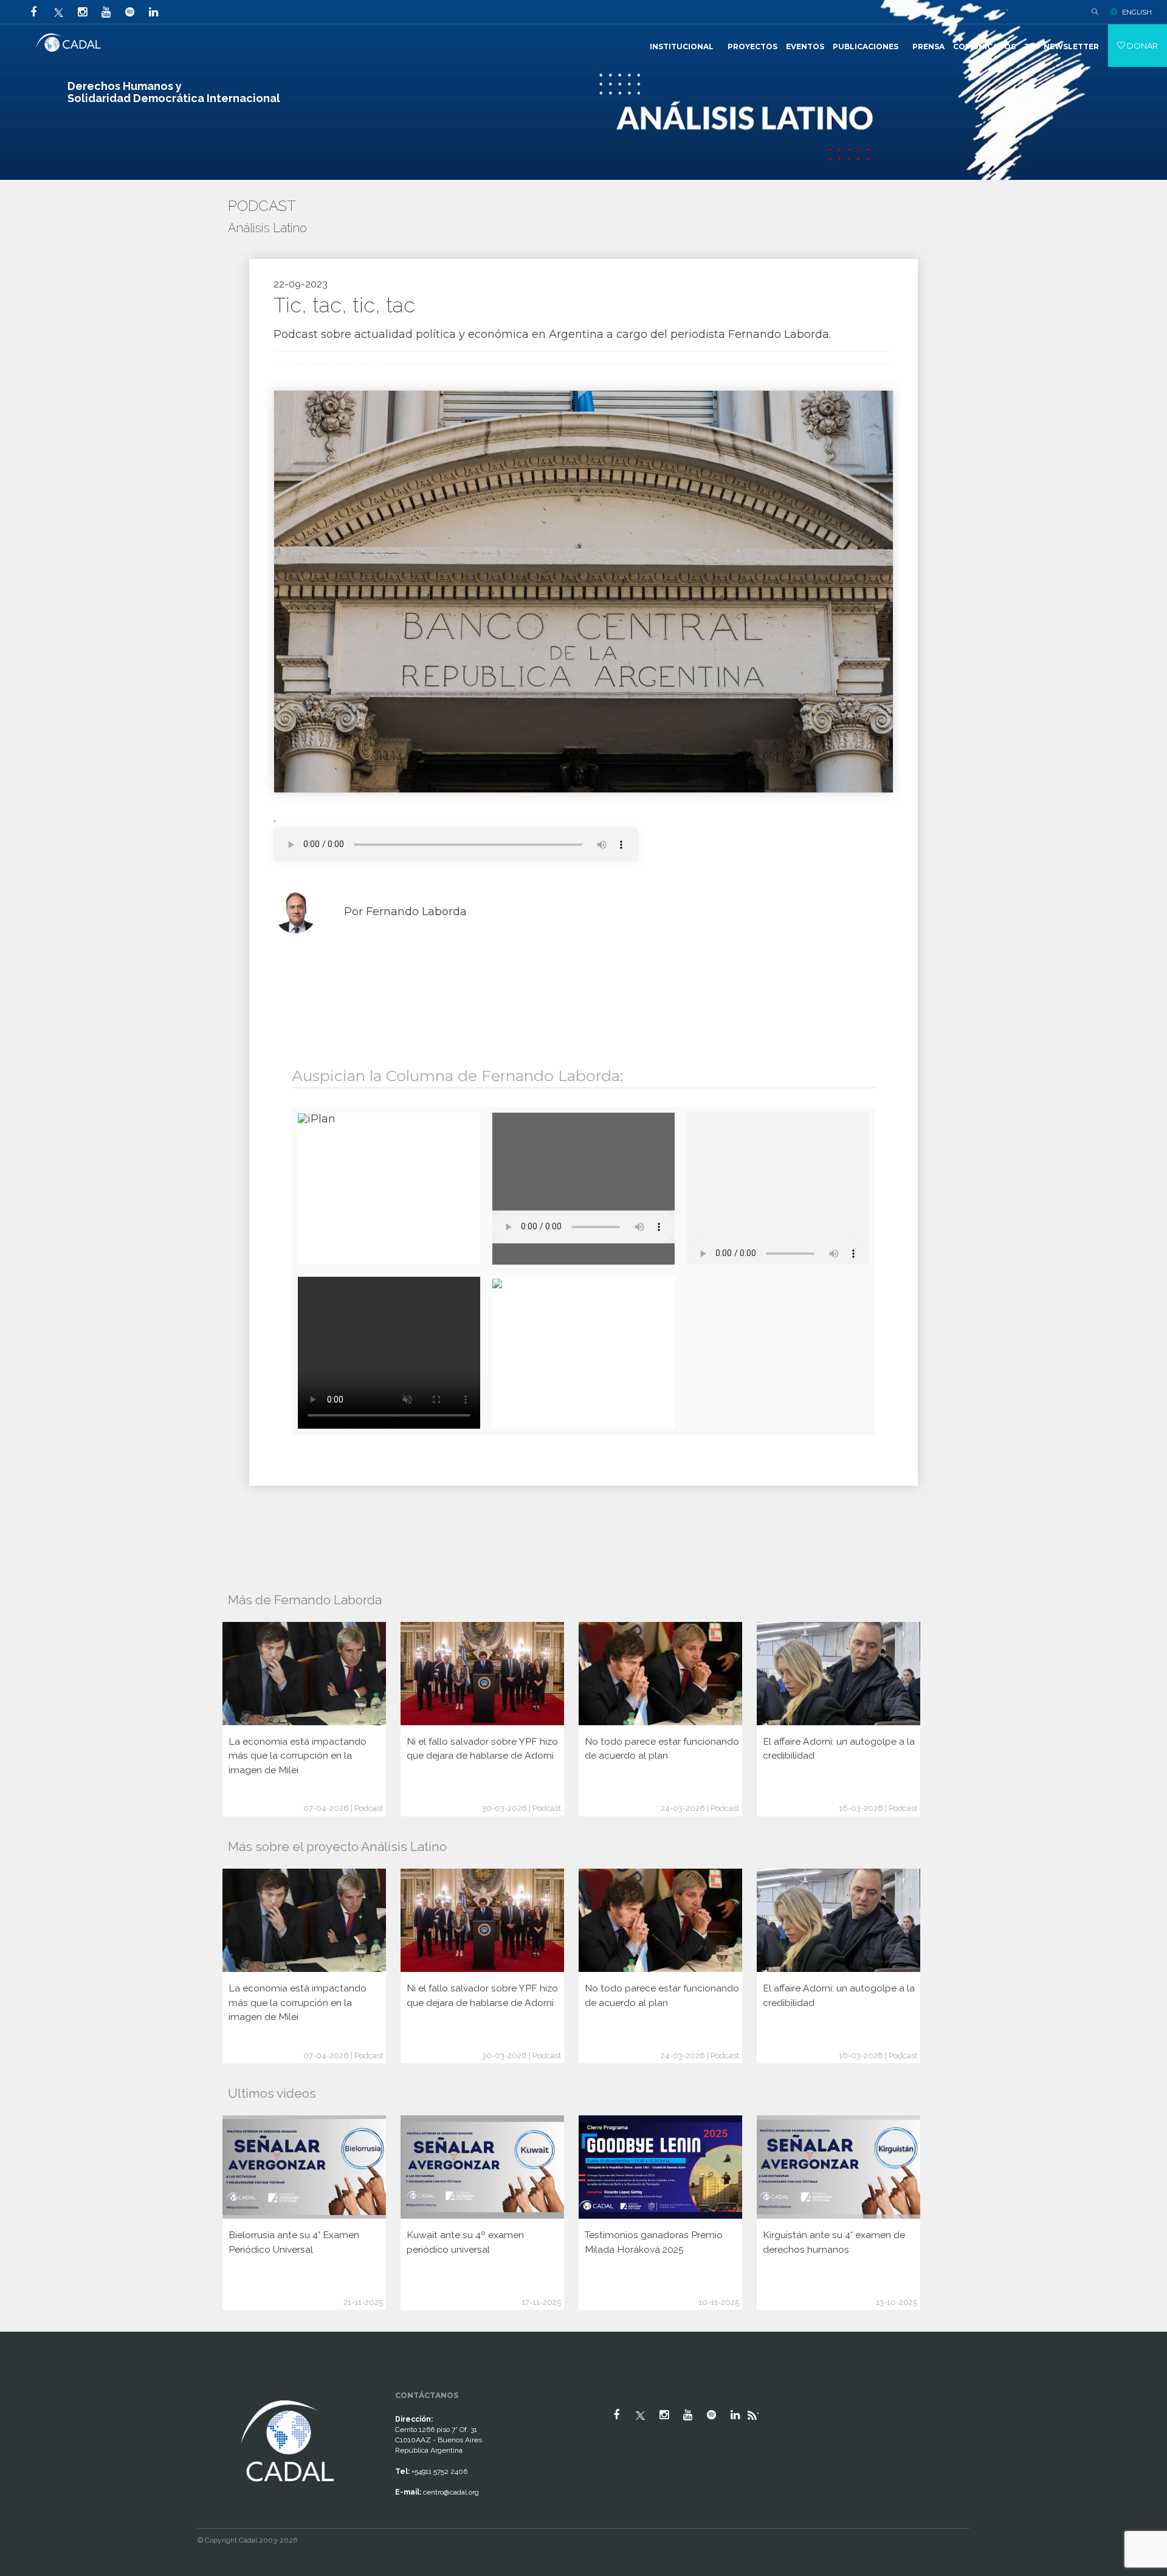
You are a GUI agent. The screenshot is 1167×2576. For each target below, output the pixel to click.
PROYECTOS (752, 46)
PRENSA (928, 46)
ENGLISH (1137, 12)
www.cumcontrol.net (23, 2386)
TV (1030, 46)
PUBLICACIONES (866, 46)
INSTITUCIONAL (682, 46)
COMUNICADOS (984, 46)
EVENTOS (805, 46)
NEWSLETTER (1071, 46)
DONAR (1141, 46)
